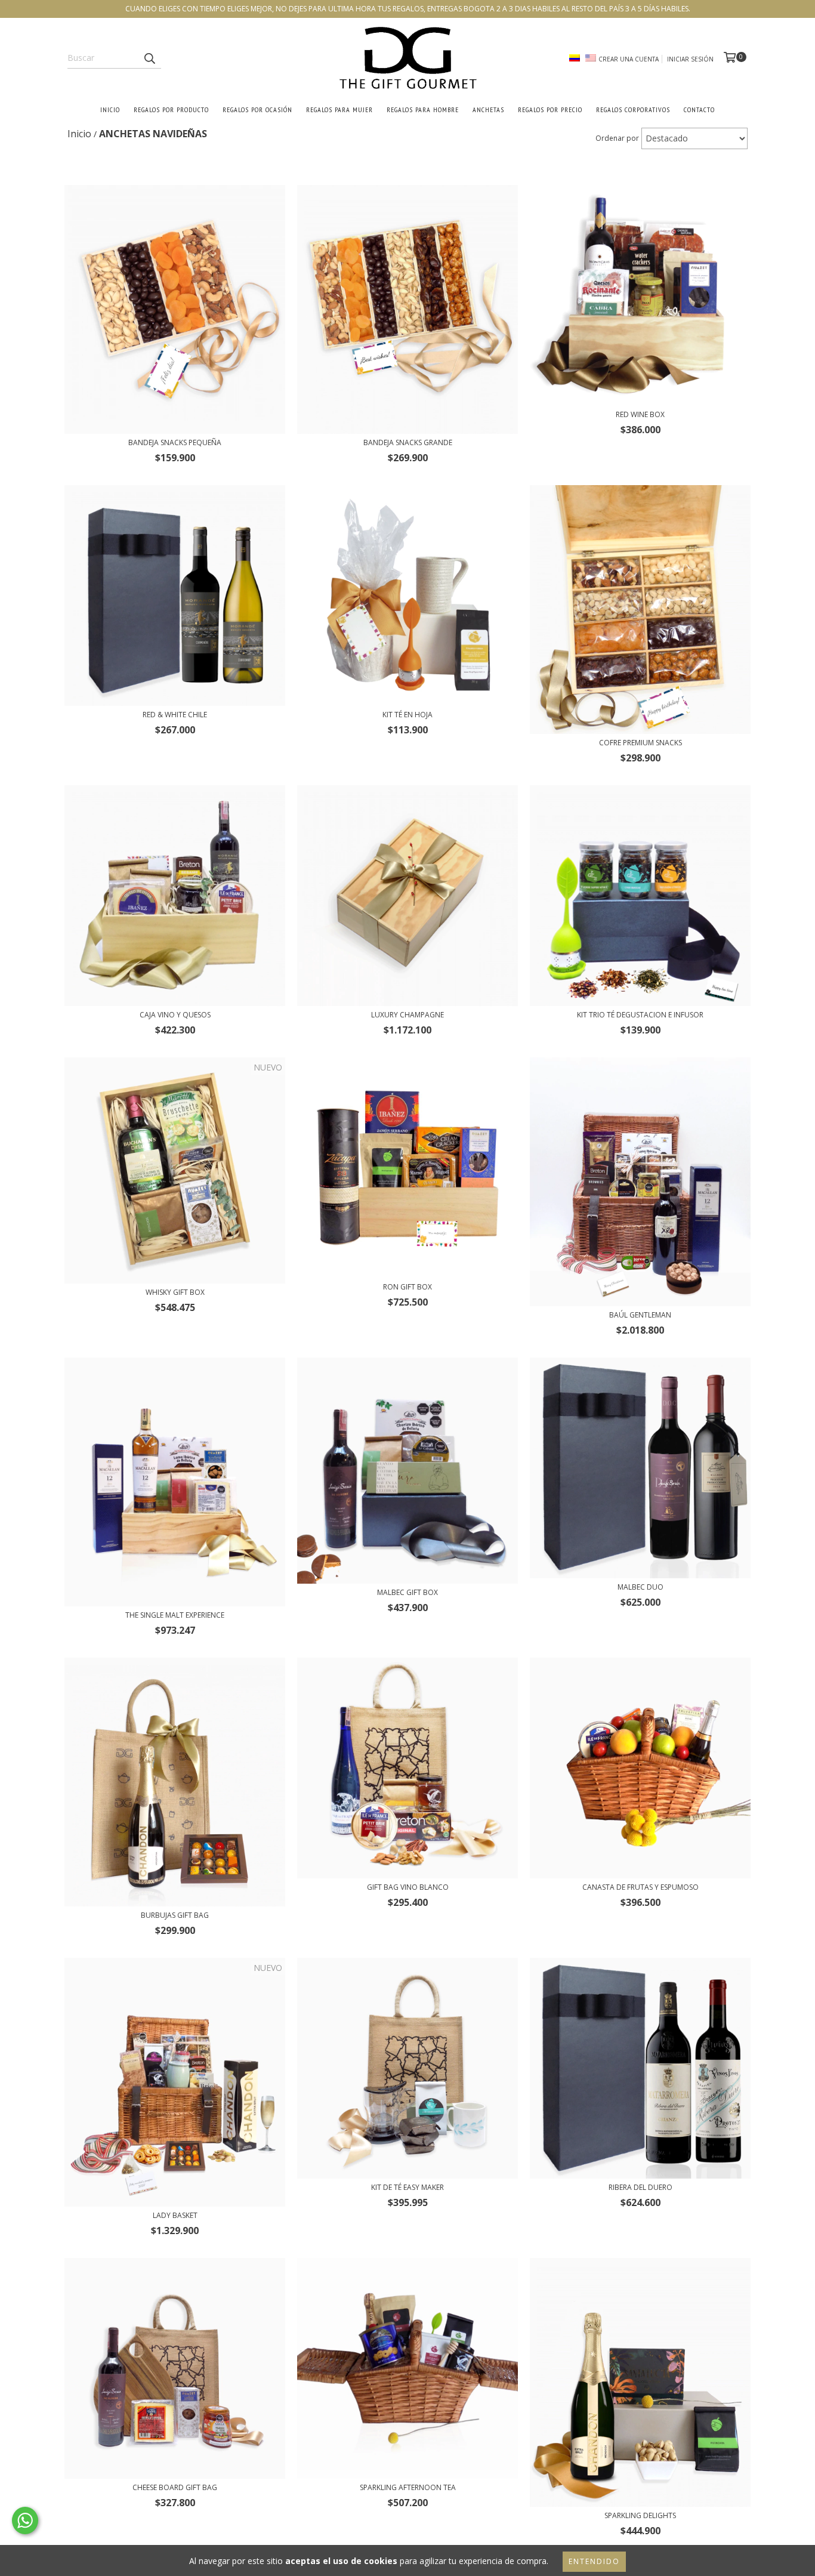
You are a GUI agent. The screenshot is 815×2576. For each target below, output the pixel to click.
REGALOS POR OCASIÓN (257, 109)
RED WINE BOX (640, 414)
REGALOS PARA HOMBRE (423, 109)
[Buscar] (149, 58)
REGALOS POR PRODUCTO (171, 109)
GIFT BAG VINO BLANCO (408, 1887)
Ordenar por (617, 138)
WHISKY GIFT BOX (175, 1292)
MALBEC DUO (640, 1587)
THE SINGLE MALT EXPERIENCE (175, 1615)
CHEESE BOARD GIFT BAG (175, 2487)
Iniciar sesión (690, 59)
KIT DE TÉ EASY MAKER (407, 2187)
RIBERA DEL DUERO (640, 2187)
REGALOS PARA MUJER (339, 109)
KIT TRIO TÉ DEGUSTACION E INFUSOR (640, 1015)
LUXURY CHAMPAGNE (407, 1015)
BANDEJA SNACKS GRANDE (408, 442)
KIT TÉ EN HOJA (407, 715)
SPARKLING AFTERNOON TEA (408, 2487)
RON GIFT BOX (407, 1287)
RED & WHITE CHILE (175, 715)
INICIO (110, 109)
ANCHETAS (488, 109)
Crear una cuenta (629, 59)
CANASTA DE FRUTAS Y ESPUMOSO (640, 1887)
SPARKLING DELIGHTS (640, 2515)
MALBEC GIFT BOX (407, 1592)
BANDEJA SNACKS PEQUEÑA (175, 442)
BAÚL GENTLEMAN (640, 1315)
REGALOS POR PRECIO (550, 109)
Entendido (594, 2561)
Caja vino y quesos (175, 1015)
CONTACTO (699, 109)
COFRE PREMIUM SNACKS (640, 743)
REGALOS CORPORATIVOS (633, 109)
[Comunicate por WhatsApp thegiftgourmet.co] (25, 2521)
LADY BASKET (175, 2215)
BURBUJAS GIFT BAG (175, 1915)
